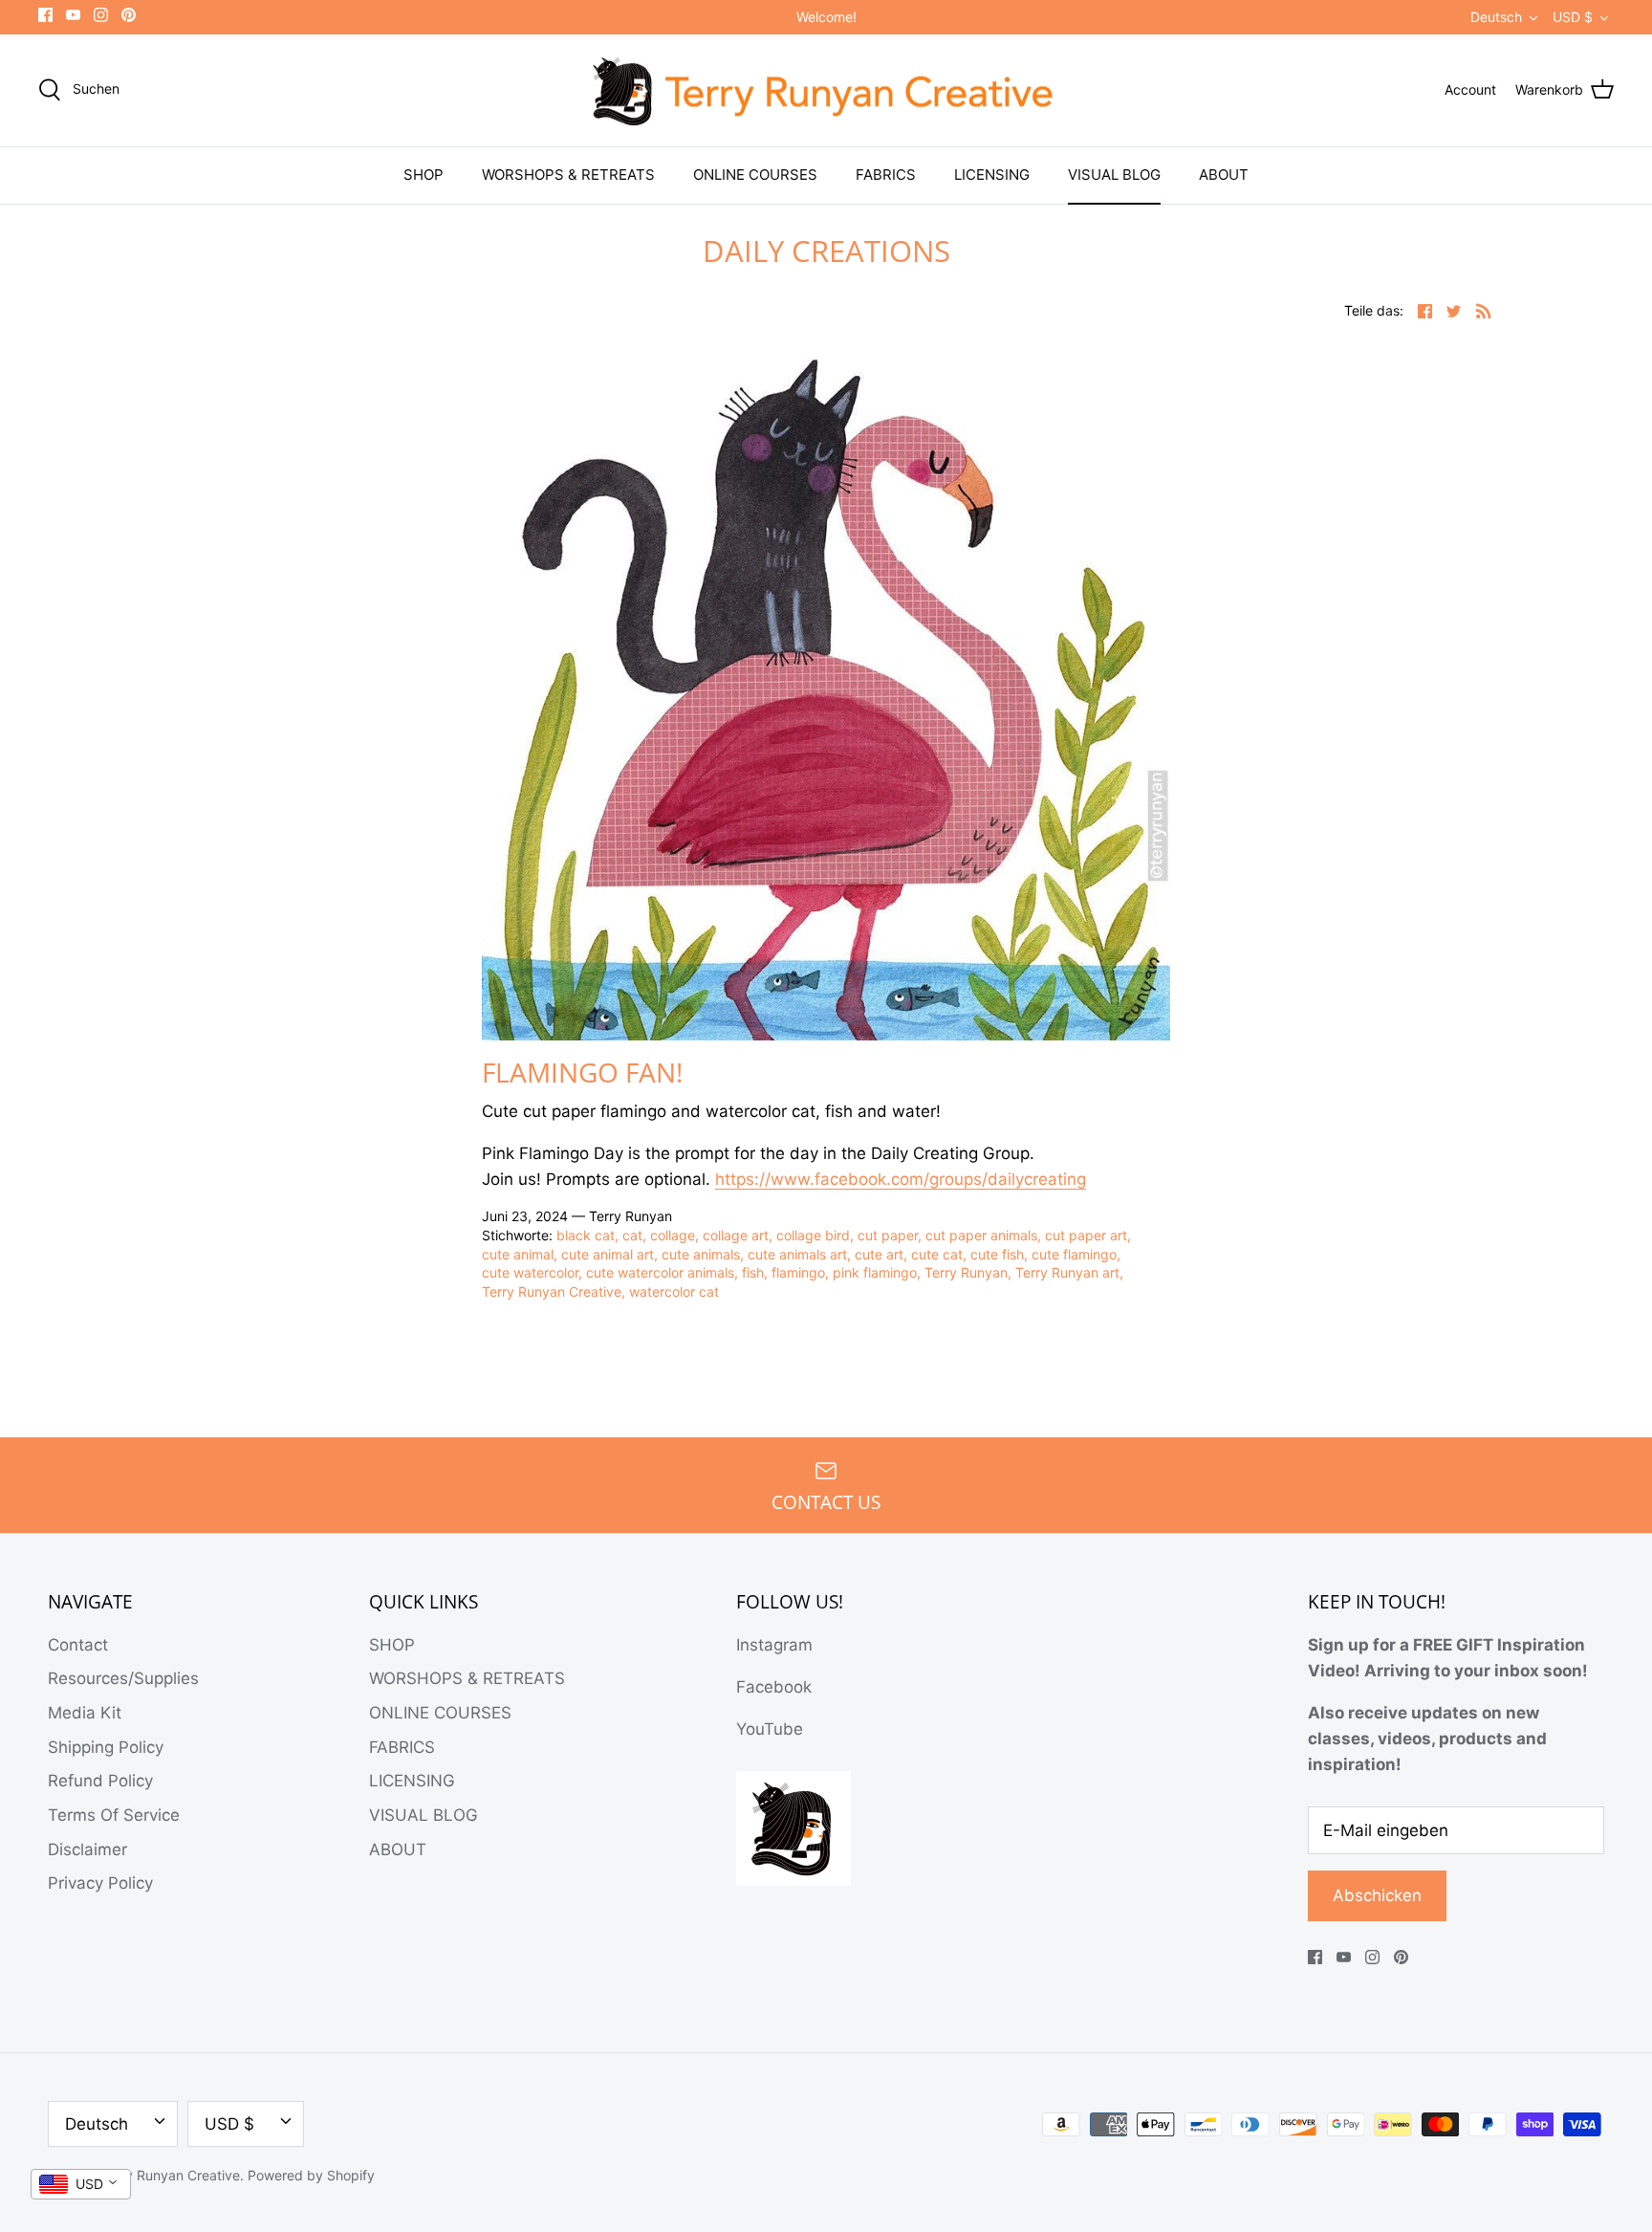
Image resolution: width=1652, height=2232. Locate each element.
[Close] (998, 968)
